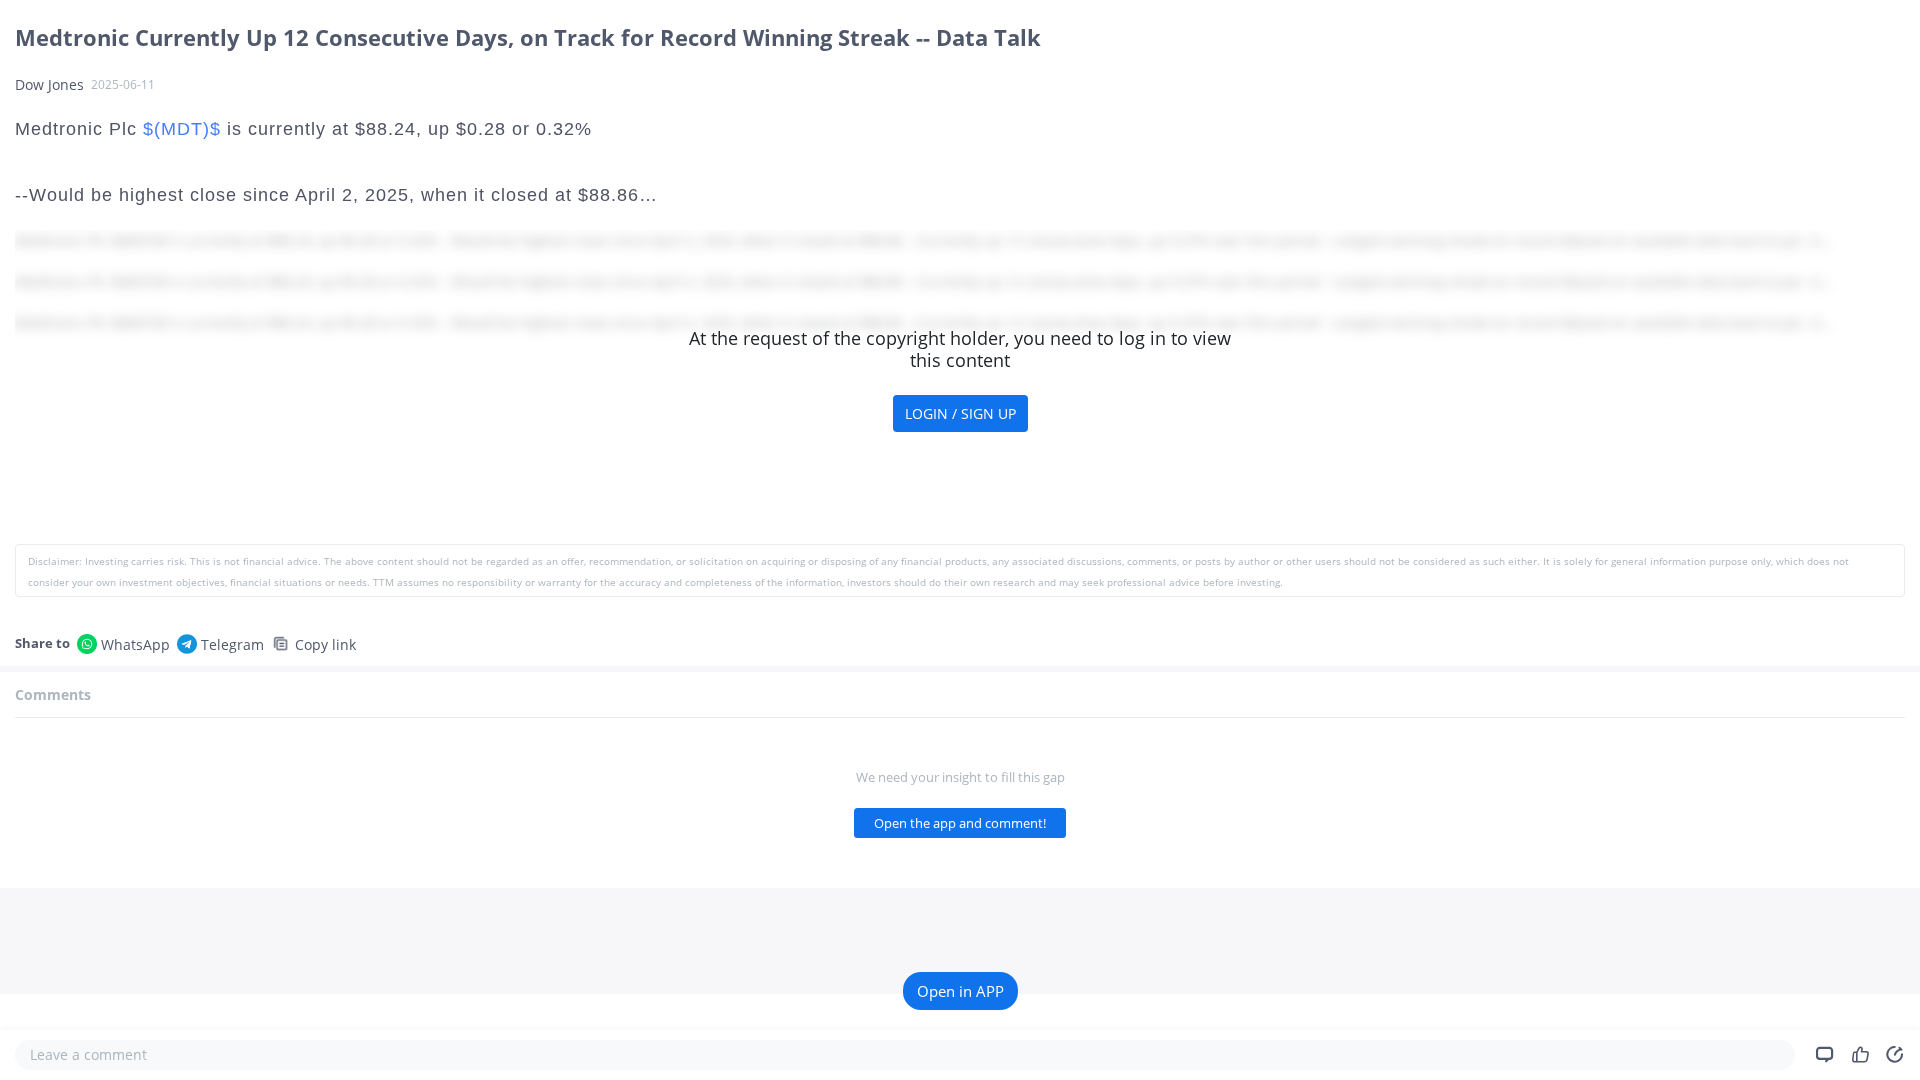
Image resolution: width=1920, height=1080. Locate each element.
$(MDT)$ (182, 129)
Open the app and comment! (960, 823)
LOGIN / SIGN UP (960, 413)
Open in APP (960, 991)
